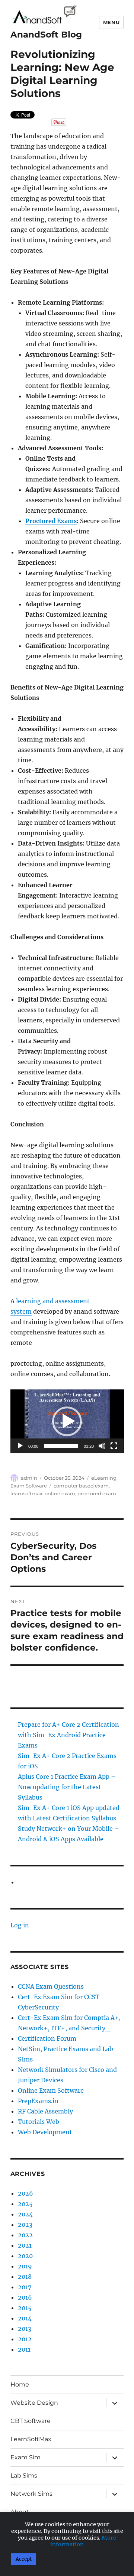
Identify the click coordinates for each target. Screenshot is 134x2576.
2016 (25, 2297)
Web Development (45, 2132)
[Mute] (102, 1446)
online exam (60, 1493)
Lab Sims (24, 2476)
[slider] (61, 1446)
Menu (111, 22)
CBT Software (31, 2421)
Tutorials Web (39, 2122)
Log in (20, 1925)
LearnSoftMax (31, 2439)
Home (20, 2384)
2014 (25, 2318)
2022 (25, 2235)
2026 (25, 2193)
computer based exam (81, 1486)
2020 (25, 2256)
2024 (25, 2214)
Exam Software (29, 1486)
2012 (25, 2339)
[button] (67, 1421)
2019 (25, 2266)
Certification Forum (47, 2038)
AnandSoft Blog (46, 35)
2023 (25, 2225)
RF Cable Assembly (45, 2111)
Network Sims (31, 2494)
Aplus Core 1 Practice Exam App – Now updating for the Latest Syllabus (67, 1787)
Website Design (34, 2403)
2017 (25, 2287)
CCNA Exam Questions (51, 1986)
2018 (25, 2277)
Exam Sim (25, 2457)
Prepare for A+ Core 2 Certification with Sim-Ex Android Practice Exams (68, 1735)
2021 (25, 2245)
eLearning (104, 1478)
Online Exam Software (51, 2090)
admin (29, 1478)
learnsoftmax (26, 1493)
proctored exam (97, 1493)
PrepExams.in (38, 2101)
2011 (24, 2349)
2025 (25, 2204)
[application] (67, 1421)
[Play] (20, 1446)
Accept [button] (24, 2559)
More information (83, 2541)
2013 (25, 2329)
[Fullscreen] (114, 1446)
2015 (25, 2308)
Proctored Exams (51, 521)
